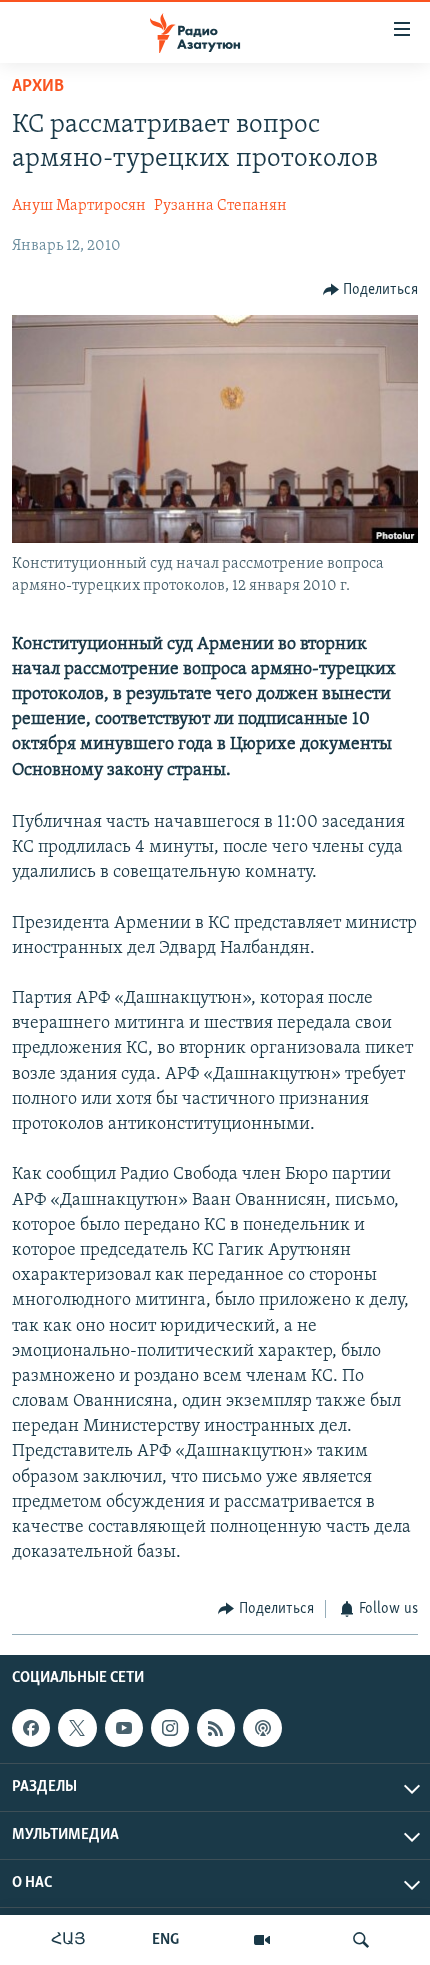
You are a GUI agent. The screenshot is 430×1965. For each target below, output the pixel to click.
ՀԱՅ (68, 1940)
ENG (165, 1940)
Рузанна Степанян (220, 206)
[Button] (371, 290)
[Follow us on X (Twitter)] (77, 1728)
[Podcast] (262, 1728)
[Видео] (262, 1940)
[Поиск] (361, 1940)
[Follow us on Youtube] (124, 1728)
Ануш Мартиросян (79, 206)
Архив (38, 87)
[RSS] (216, 1728)
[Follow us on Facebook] (31, 1728)
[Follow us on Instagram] (170, 1728)
